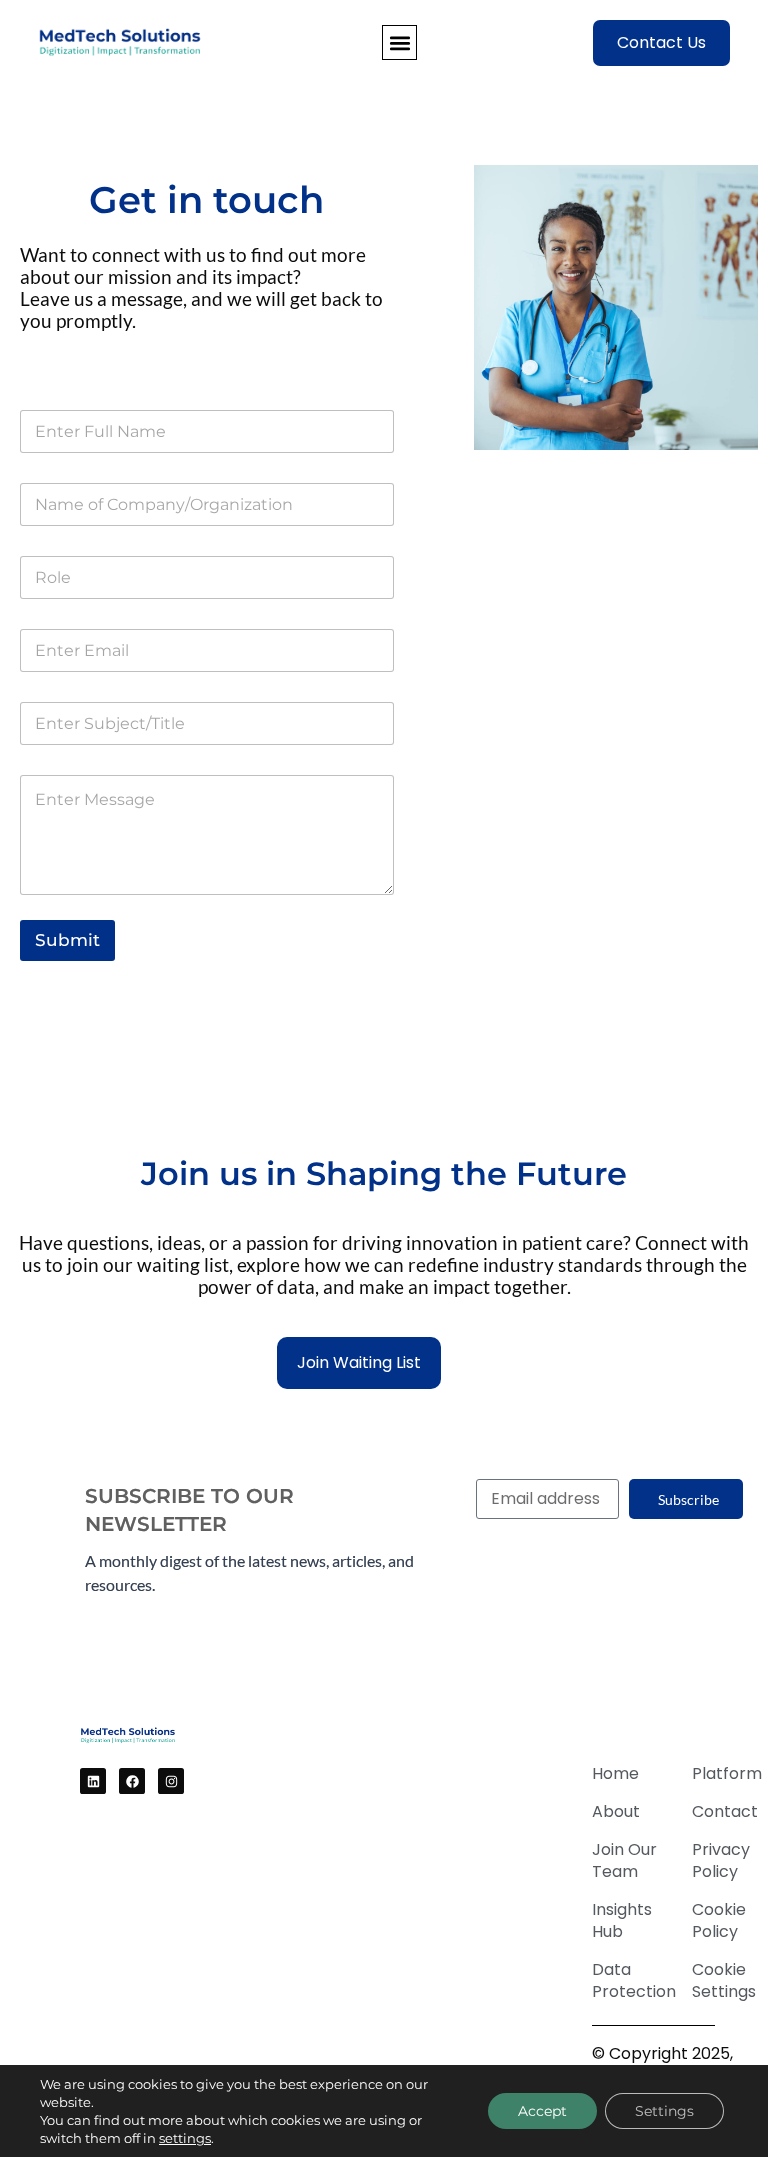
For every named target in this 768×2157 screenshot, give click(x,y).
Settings (664, 2111)
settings (185, 2138)
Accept (542, 2111)
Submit (67, 940)
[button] (399, 42)
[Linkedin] (93, 1781)
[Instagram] (171, 1781)
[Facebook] (132, 1781)
